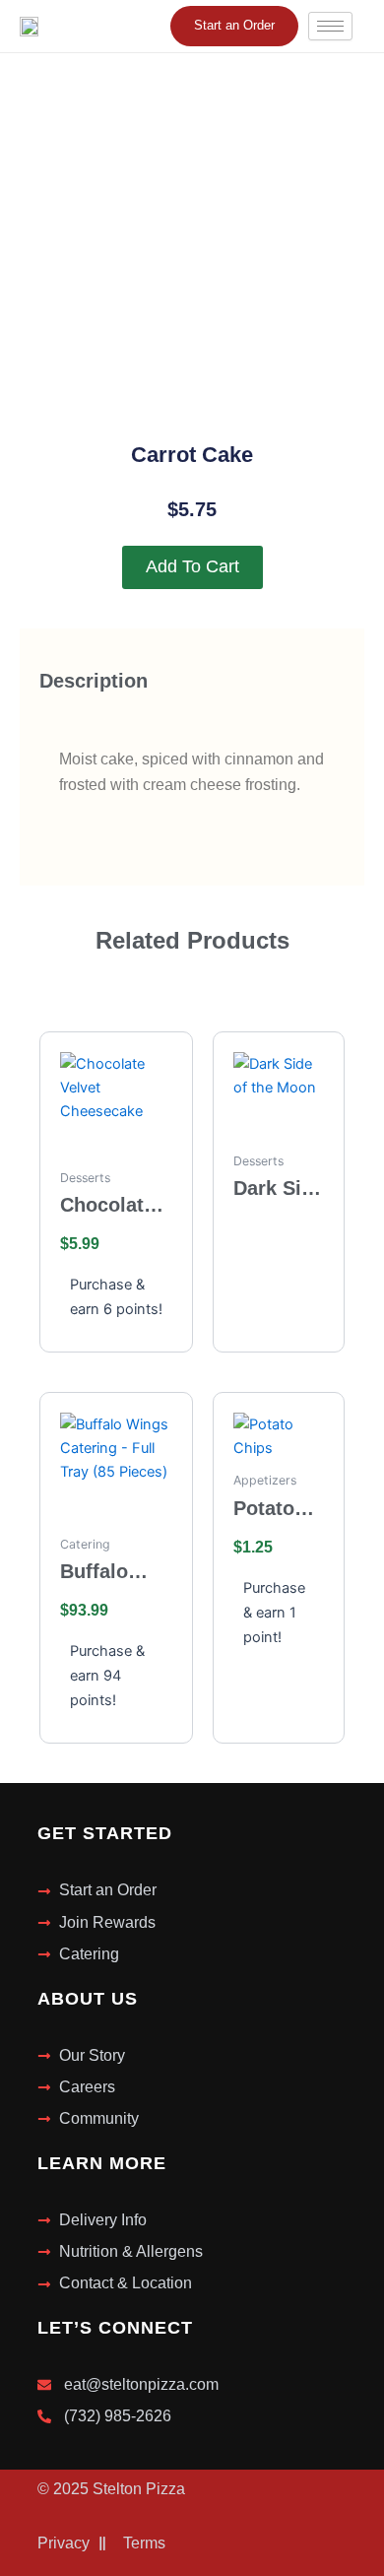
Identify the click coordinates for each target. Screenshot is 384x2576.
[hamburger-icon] (330, 26)
